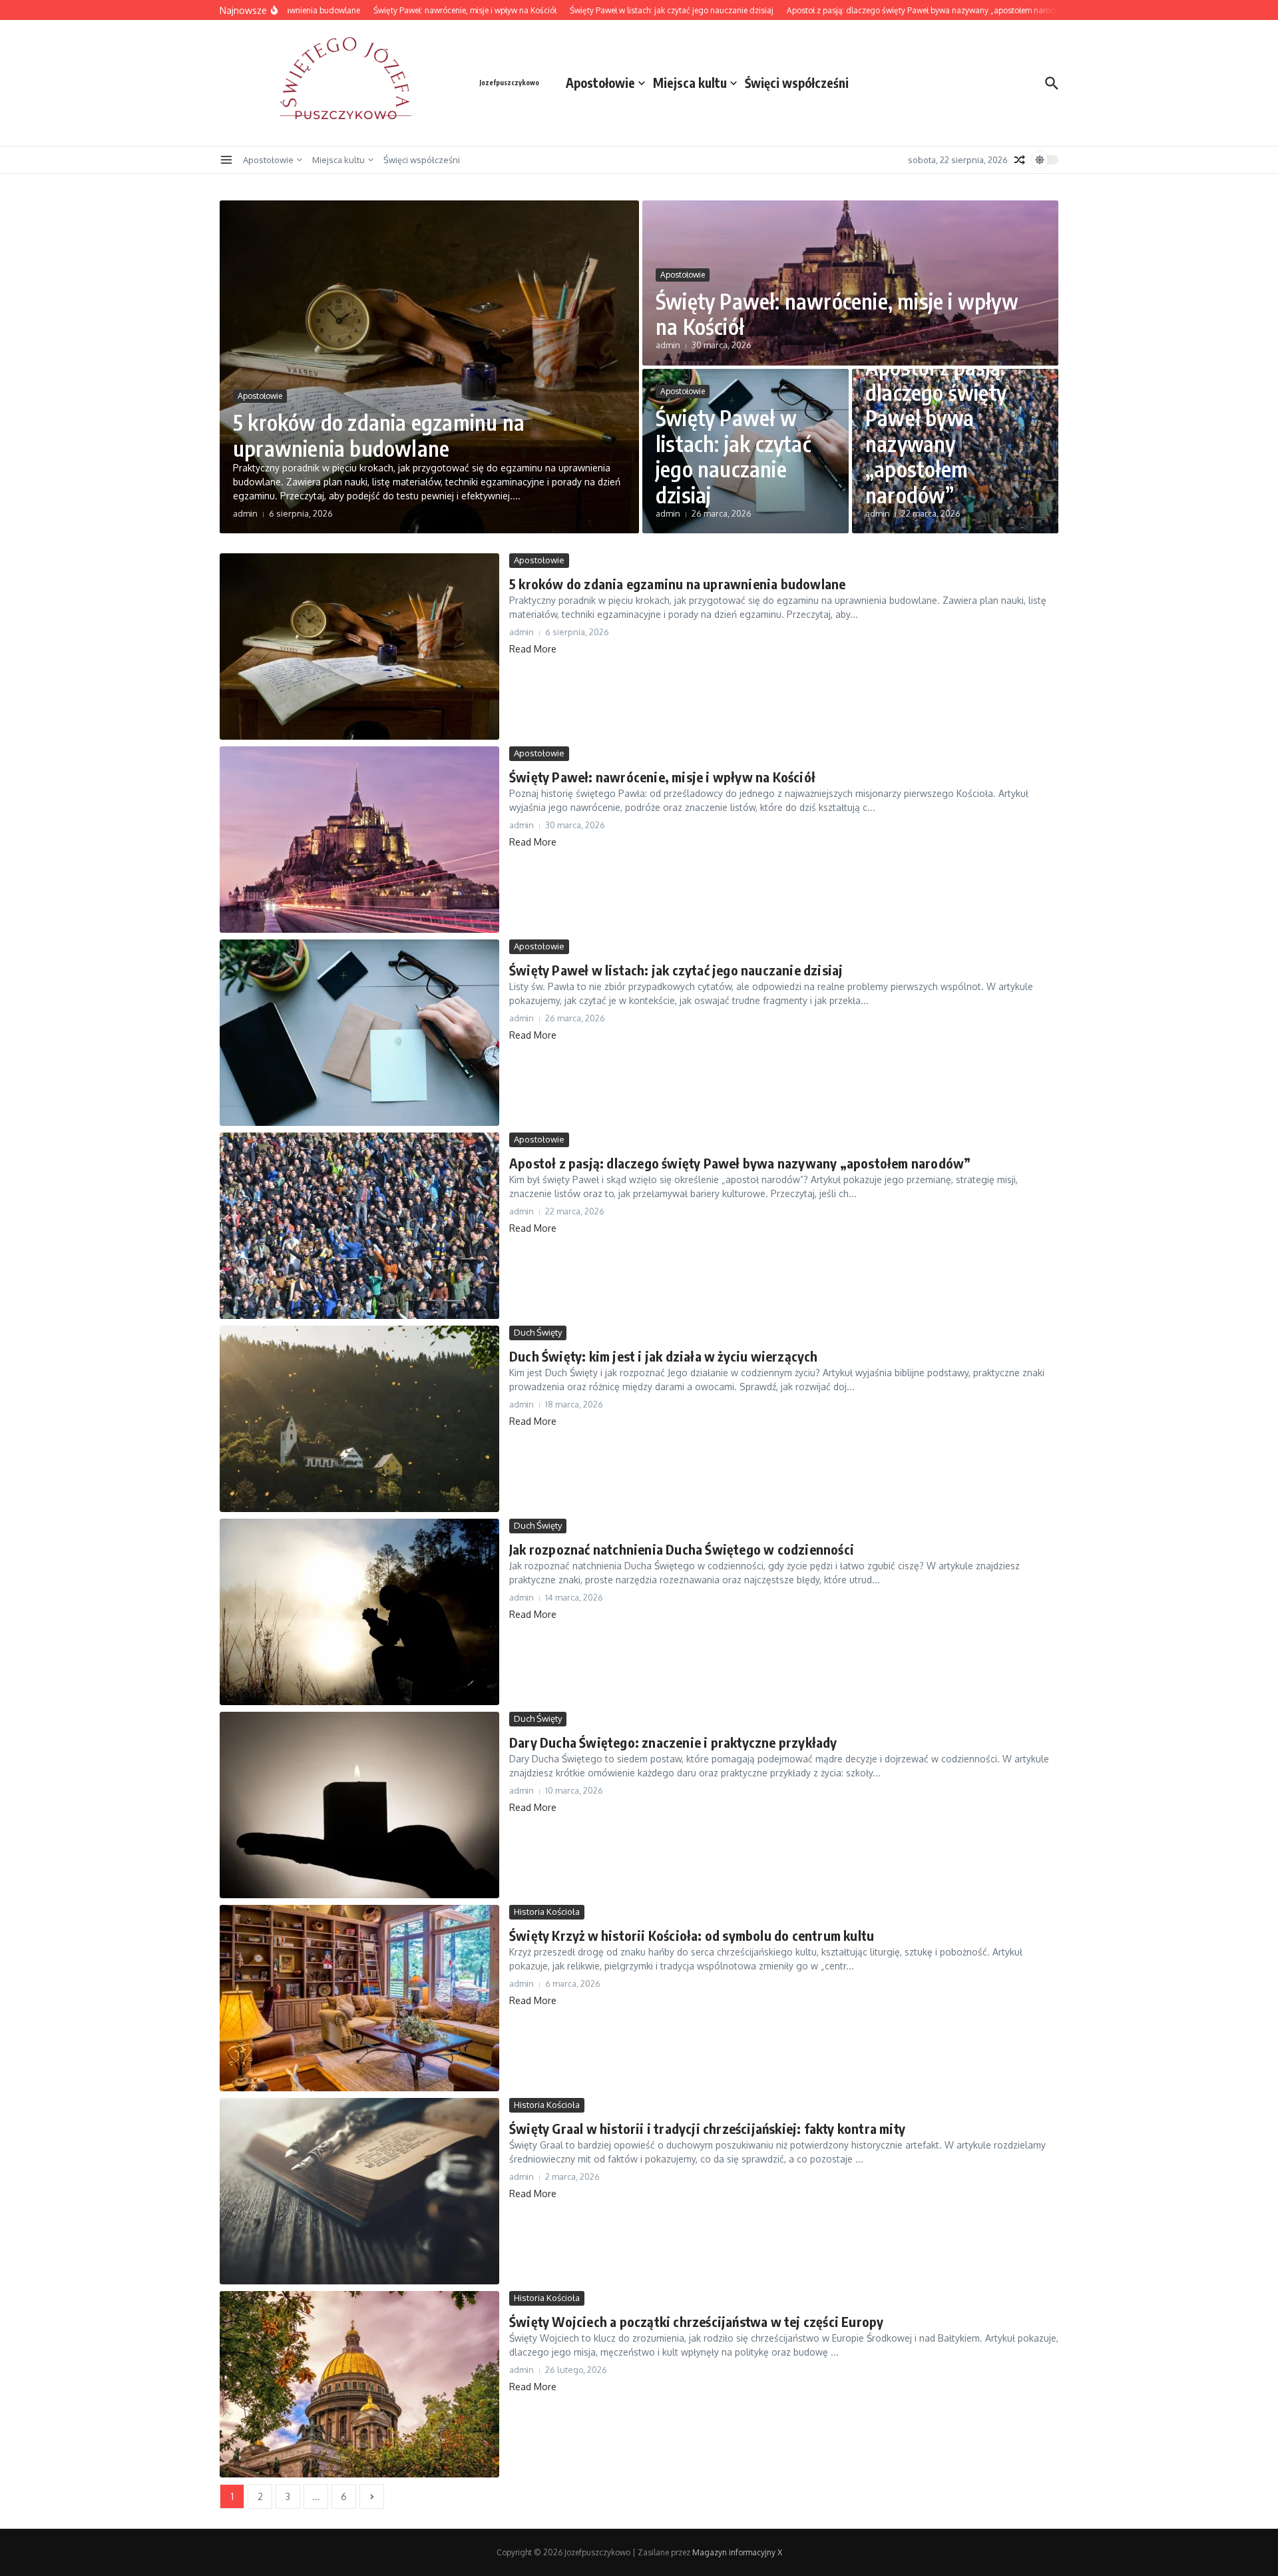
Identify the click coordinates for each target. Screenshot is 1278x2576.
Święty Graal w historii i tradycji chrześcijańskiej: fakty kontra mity (707, 2128)
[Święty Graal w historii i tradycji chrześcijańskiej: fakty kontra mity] (359, 2191)
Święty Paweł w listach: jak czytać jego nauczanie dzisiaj (733, 456)
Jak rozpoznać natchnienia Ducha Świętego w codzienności (682, 1549)
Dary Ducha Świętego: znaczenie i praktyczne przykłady (673, 1742)
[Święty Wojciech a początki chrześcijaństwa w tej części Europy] (359, 2384)
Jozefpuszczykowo (509, 83)
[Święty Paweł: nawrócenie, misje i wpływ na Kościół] (359, 840)
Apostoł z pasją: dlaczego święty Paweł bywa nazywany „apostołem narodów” (936, 431)
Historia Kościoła (547, 1912)
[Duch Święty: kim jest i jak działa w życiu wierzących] (359, 1419)
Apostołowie (600, 83)
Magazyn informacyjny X (737, 2552)
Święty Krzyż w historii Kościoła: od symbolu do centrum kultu (692, 1935)
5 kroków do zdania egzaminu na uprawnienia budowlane (379, 435)
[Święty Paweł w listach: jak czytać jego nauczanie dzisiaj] (359, 1033)
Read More (533, 649)
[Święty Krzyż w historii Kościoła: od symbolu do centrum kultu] (359, 1998)
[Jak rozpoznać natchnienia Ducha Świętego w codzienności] (359, 1612)
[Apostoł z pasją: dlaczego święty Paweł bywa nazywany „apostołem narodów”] (359, 1226)
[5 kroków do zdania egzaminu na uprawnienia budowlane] (359, 646)
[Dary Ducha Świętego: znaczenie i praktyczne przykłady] (359, 1805)
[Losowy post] (1020, 160)
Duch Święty (538, 1332)
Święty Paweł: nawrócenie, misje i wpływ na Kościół (837, 314)
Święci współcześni (797, 83)
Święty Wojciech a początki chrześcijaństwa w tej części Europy (696, 2321)
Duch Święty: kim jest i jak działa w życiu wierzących (664, 1356)
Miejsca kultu (690, 83)
